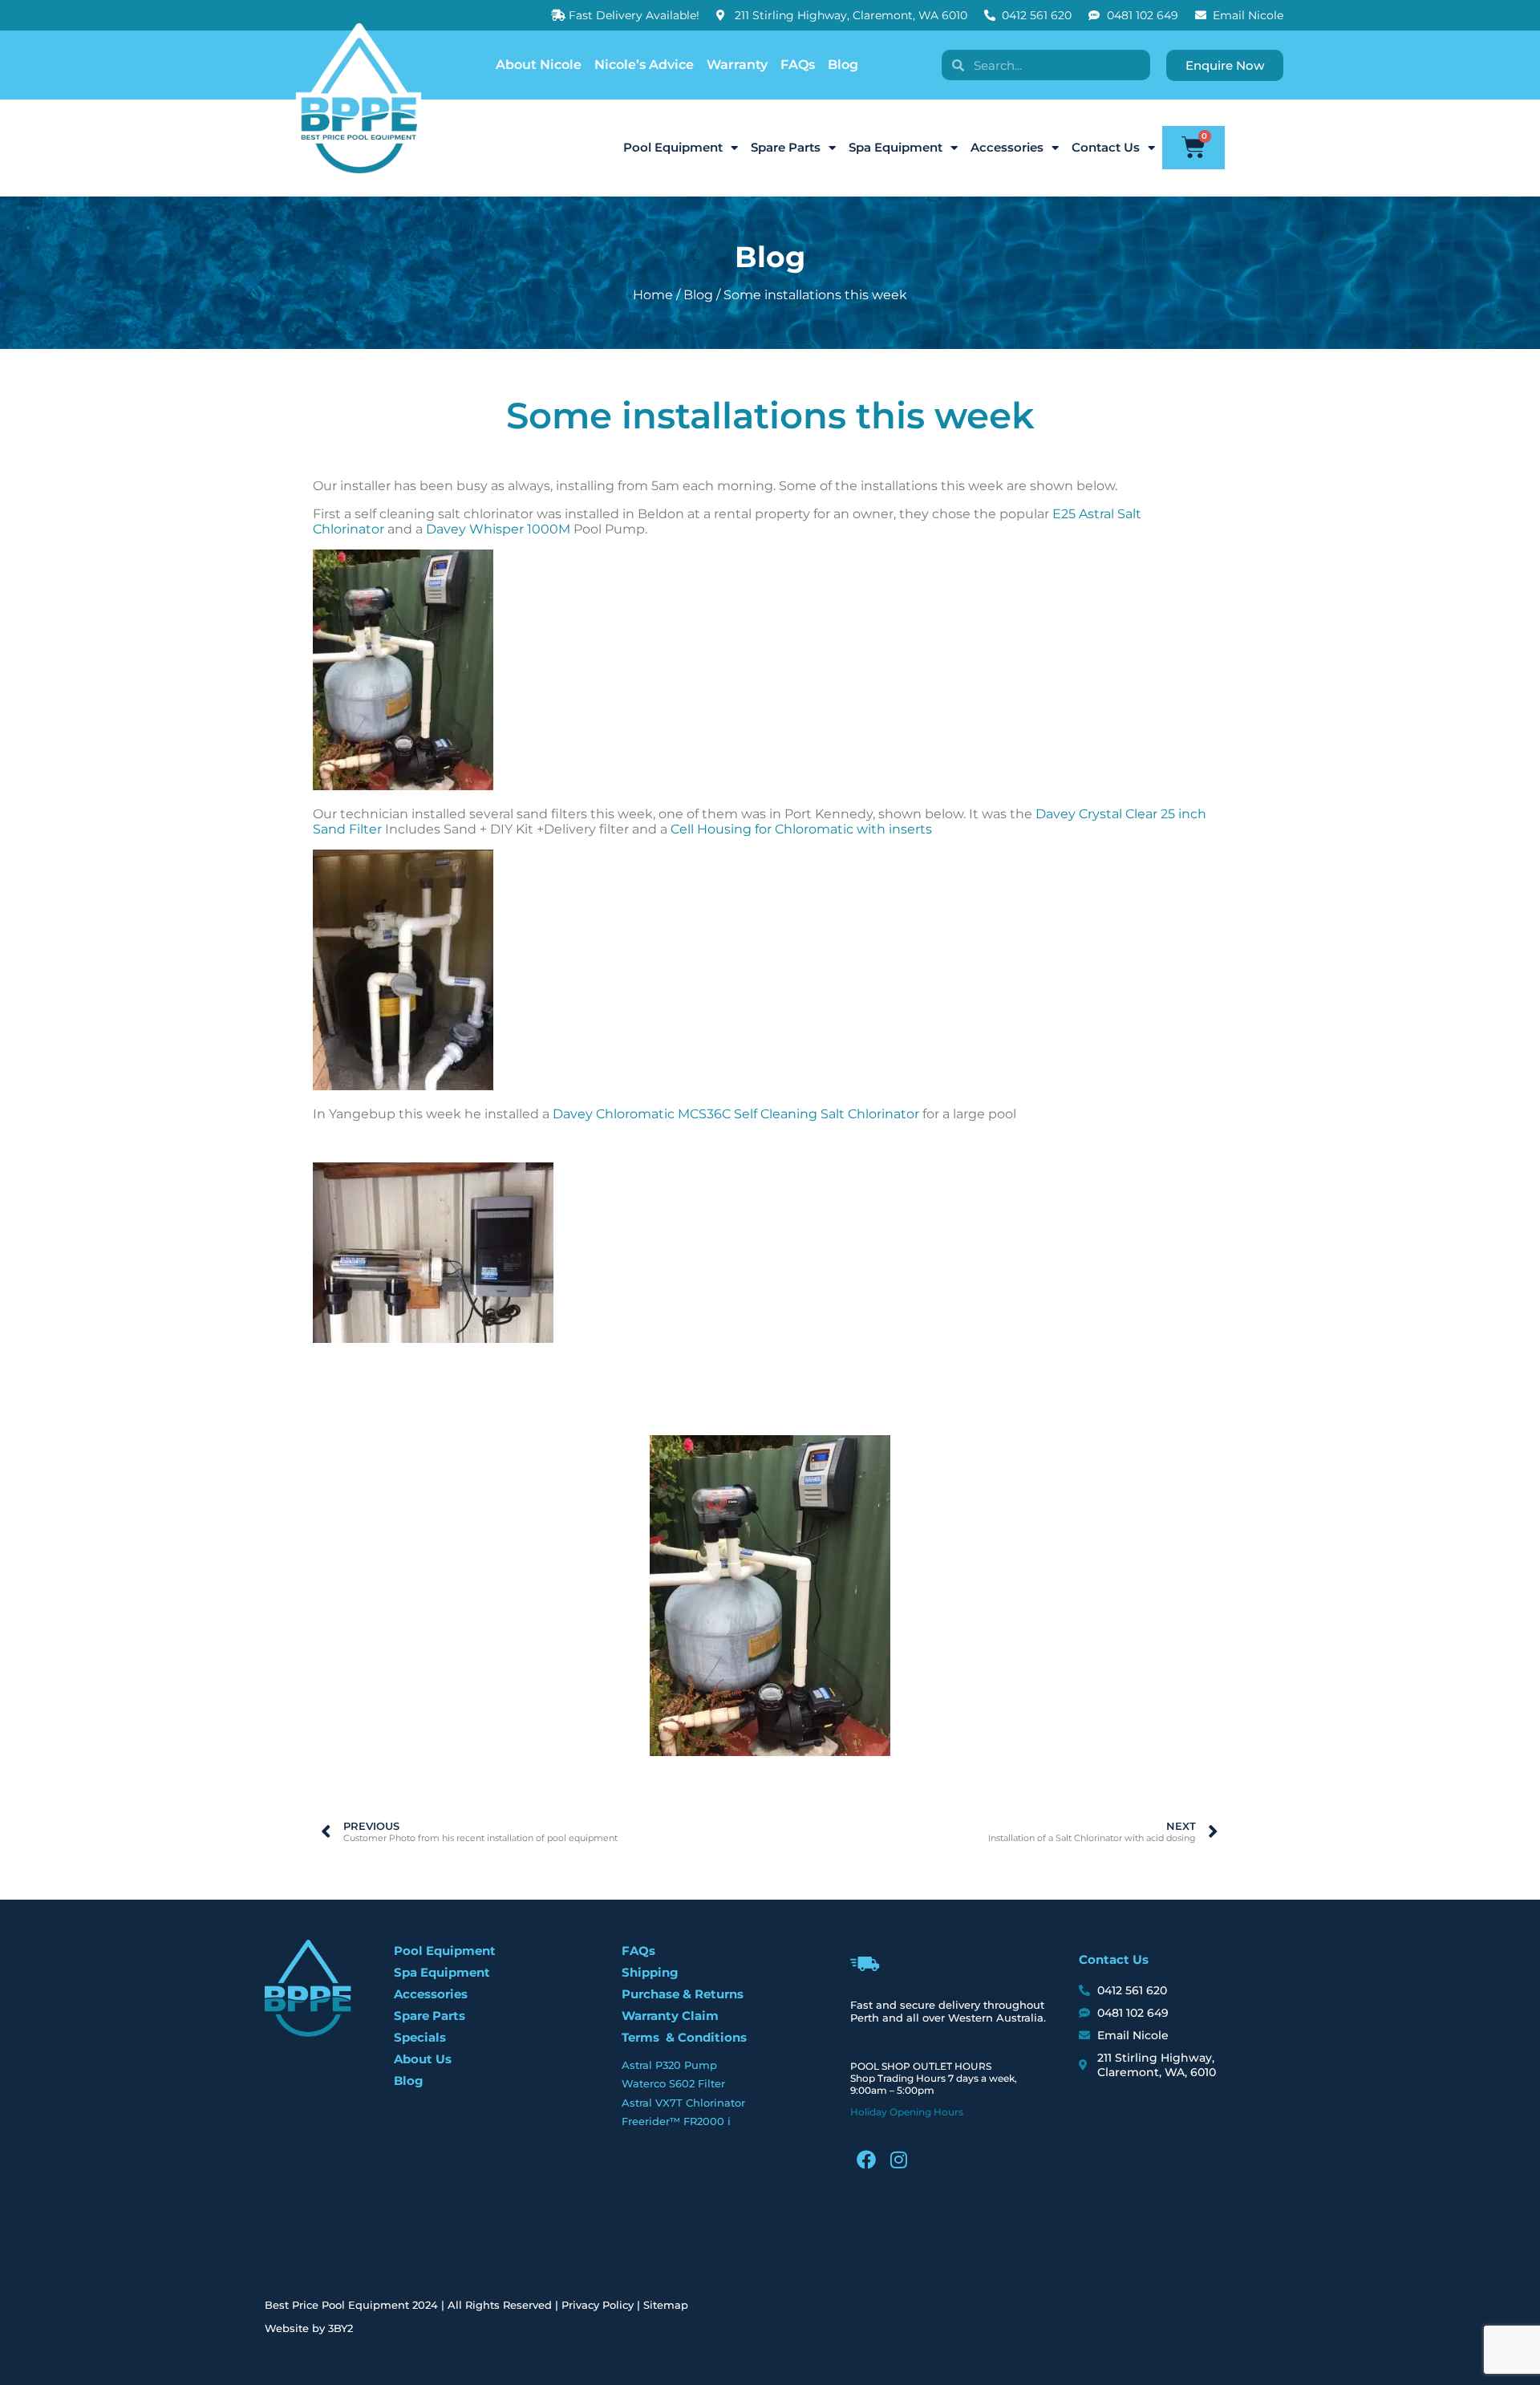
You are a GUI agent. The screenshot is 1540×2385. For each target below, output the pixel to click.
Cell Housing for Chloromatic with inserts (801, 829)
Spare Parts (786, 147)
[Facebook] (866, 2160)
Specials (420, 2037)
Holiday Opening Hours (907, 2112)
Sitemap (666, 2305)
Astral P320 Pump (669, 2065)
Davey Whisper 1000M (498, 529)
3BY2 (340, 2328)
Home (653, 295)
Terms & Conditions (684, 2037)
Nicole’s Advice (644, 65)
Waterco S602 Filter (673, 2083)
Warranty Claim (670, 2016)
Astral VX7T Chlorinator (683, 2103)
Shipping (650, 1972)
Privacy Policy (598, 2305)
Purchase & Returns (683, 1994)
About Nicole (539, 65)
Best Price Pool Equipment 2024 (351, 2305)
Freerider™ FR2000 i (676, 2121)
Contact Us (1106, 147)
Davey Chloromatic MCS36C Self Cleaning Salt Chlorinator (736, 1114)
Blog (843, 65)
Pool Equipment (673, 147)
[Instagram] (898, 2160)
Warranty (737, 65)
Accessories (1007, 147)
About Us (423, 2059)
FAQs (798, 65)
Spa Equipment (896, 147)
